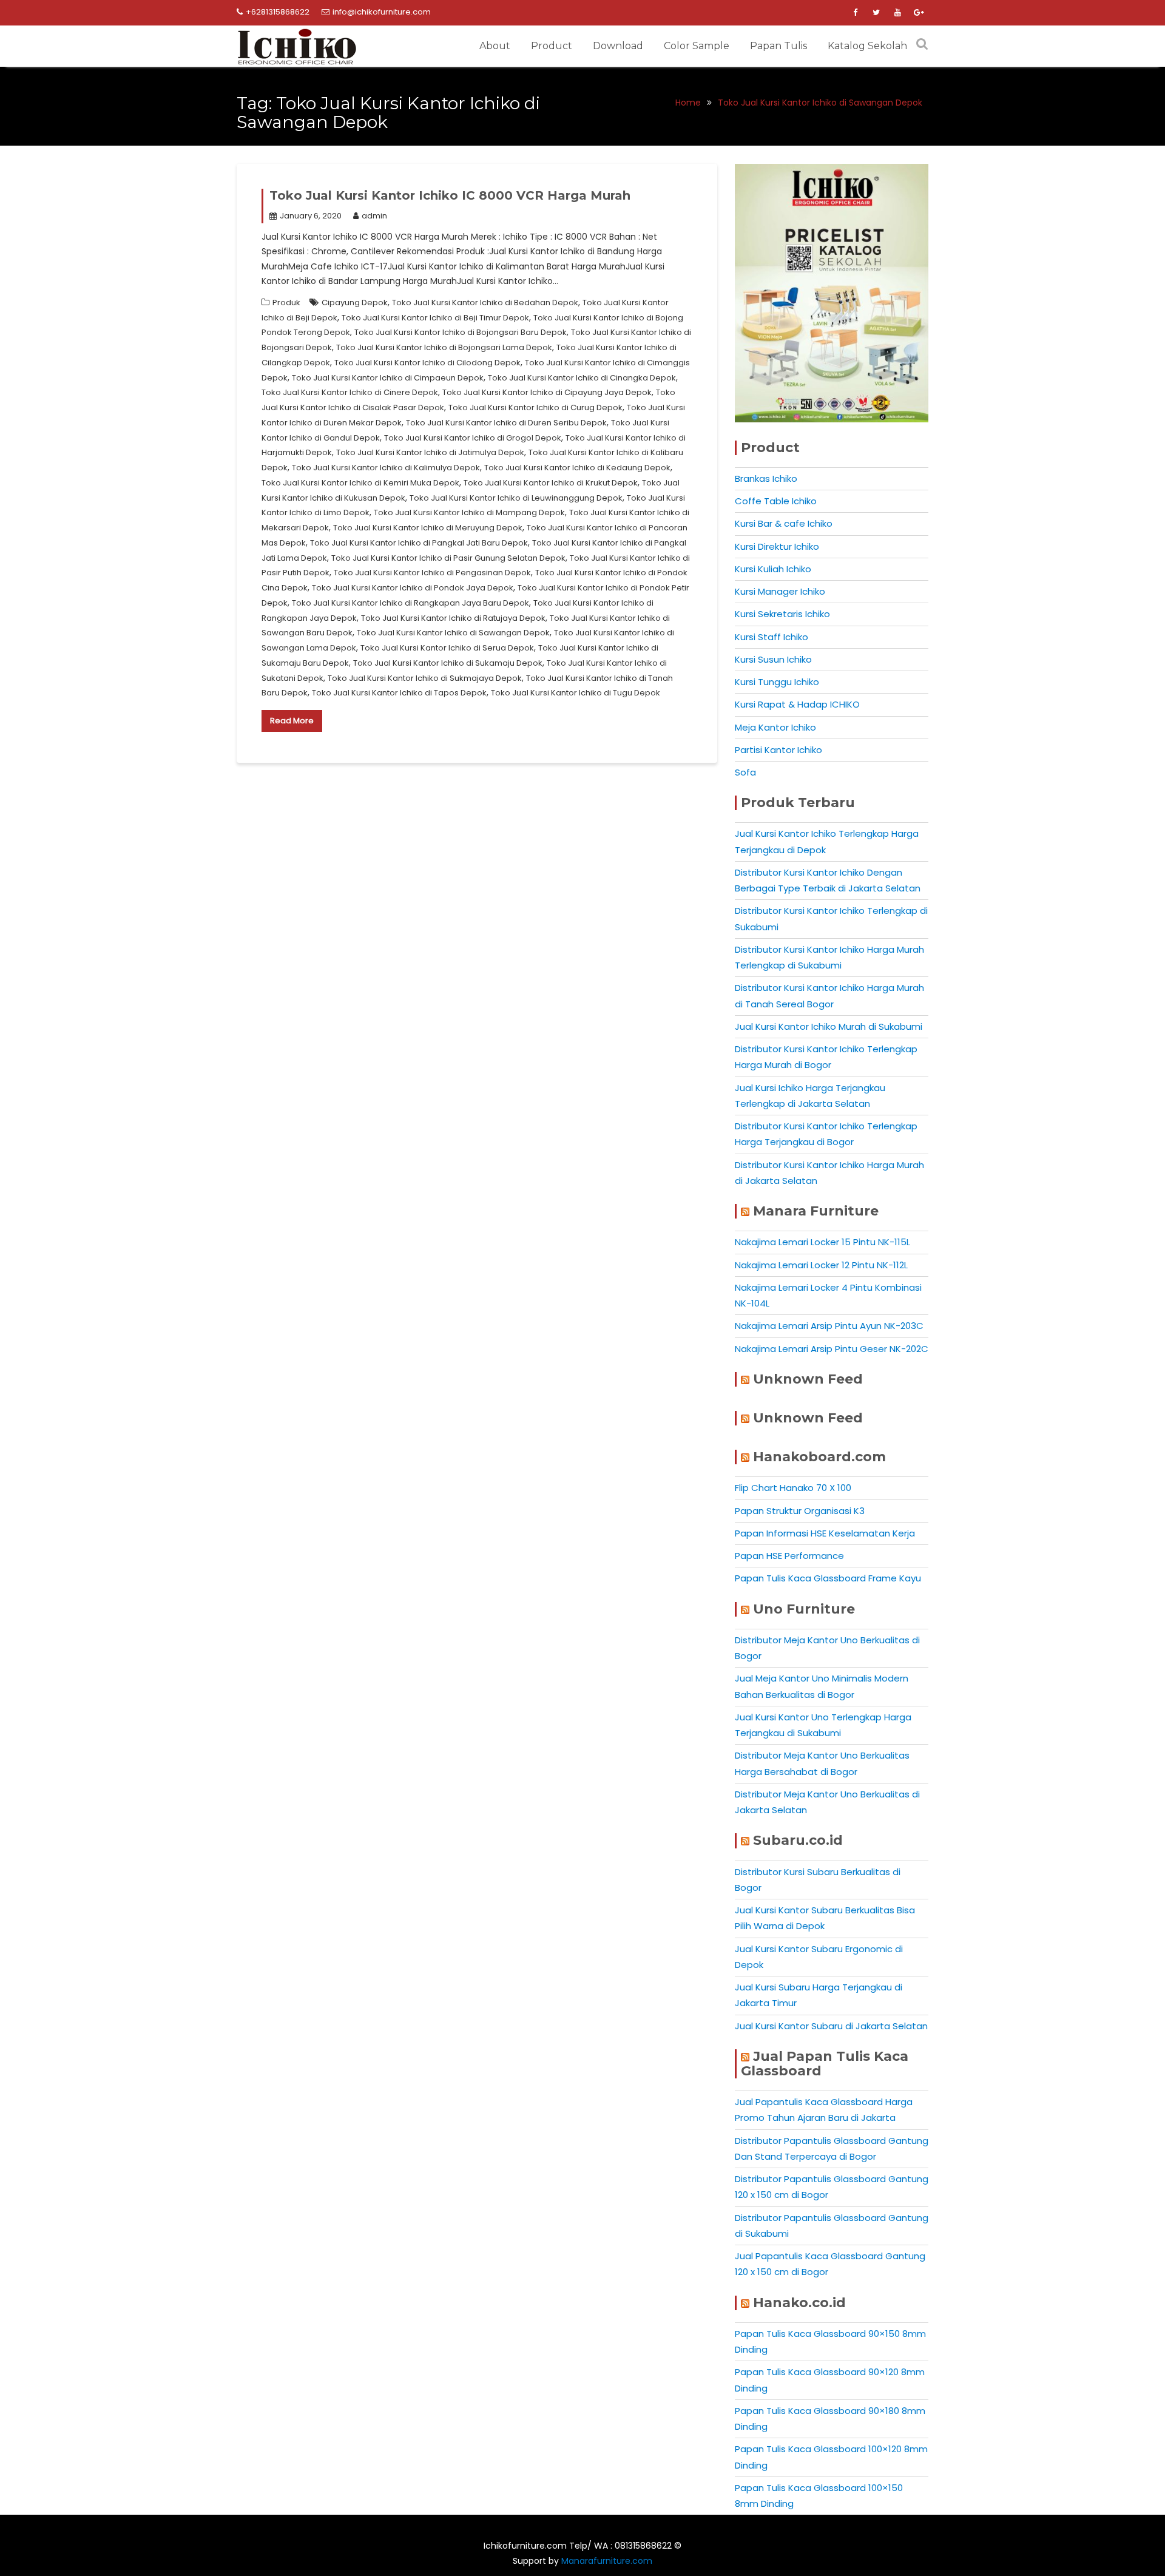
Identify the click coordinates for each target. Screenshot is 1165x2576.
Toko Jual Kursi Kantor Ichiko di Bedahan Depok (485, 303)
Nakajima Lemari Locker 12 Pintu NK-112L (821, 1265)
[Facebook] (855, 13)
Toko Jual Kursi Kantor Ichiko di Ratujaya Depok (453, 618)
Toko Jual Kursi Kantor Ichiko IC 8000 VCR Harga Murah (450, 195)
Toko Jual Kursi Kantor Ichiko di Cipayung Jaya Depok (547, 392)
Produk (286, 303)
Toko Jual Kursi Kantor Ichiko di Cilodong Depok (427, 363)
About (495, 46)
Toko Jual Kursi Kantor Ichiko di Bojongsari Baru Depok (461, 332)
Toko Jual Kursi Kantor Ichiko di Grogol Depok (473, 438)
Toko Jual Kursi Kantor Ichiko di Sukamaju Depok (448, 663)
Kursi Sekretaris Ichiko (782, 614)
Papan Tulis (778, 46)
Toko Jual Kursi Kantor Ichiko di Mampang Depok (469, 512)
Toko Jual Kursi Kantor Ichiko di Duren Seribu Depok (506, 423)
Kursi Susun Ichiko (773, 659)
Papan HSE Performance (789, 1556)
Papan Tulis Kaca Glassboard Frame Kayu (828, 1578)
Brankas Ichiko (766, 478)
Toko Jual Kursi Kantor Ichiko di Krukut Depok (551, 483)
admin (374, 216)
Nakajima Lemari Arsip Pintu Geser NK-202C (832, 1349)
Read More (292, 721)
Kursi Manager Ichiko (780, 591)
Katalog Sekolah (867, 46)
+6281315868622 (278, 12)
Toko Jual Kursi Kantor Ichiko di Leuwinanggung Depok (516, 498)
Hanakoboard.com (819, 1457)
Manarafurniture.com (607, 2561)
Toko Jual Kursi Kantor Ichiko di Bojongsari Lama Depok (444, 347)
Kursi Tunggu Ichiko (777, 682)
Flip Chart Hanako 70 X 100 (793, 1488)
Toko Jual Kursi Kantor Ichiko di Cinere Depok (350, 392)
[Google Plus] (919, 13)
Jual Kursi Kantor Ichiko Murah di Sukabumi (829, 1026)
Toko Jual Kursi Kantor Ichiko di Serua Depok (447, 648)
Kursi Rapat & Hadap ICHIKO (797, 704)
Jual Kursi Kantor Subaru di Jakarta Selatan (831, 2026)
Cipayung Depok (355, 303)
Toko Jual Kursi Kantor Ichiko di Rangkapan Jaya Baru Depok (410, 603)
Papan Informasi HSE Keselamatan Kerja (825, 1533)
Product (552, 46)
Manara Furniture (816, 1211)
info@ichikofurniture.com (382, 12)
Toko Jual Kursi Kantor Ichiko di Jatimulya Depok (430, 452)
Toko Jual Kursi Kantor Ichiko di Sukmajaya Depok (425, 678)
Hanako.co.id (799, 2303)
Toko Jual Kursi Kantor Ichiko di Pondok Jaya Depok (413, 588)
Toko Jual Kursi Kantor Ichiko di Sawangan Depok (453, 633)
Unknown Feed (808, 1379)
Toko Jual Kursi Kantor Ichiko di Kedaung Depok (577, 468)
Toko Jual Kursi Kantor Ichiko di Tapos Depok (399, 693)
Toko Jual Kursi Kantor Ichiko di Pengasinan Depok (432, 573)
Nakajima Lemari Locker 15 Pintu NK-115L (822, 1242)
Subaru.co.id (798, 1840)
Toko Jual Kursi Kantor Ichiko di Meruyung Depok (428, 528)
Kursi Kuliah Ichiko (773, 569)
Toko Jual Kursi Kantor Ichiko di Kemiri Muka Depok (360, 483)
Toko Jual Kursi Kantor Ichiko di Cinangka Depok (582, 378)
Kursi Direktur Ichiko (777, 546)
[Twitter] (876, 13)
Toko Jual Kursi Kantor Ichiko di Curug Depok (535, 407)
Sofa (745, 772)
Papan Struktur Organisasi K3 (800, 1511)
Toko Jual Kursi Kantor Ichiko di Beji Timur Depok (435, 318)
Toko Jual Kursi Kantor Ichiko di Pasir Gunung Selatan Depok (448, 558)
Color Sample (697, 46)
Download (618, 46)
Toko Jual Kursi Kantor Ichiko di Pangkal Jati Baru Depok (419, 543)
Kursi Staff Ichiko (772, 637)
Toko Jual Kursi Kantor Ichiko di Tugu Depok (576, 693)
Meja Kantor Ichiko (775, 727)
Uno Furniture (804, 1609)
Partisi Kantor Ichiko (778, 750)
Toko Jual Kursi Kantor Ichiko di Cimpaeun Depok (388, 378)
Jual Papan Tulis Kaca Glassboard (825, 2064)
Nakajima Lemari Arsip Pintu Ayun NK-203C (829, 1326)
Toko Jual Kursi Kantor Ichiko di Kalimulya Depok (386, 468)
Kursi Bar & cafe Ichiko (784, 523)
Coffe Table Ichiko (776, 501)
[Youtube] (897, 13)
